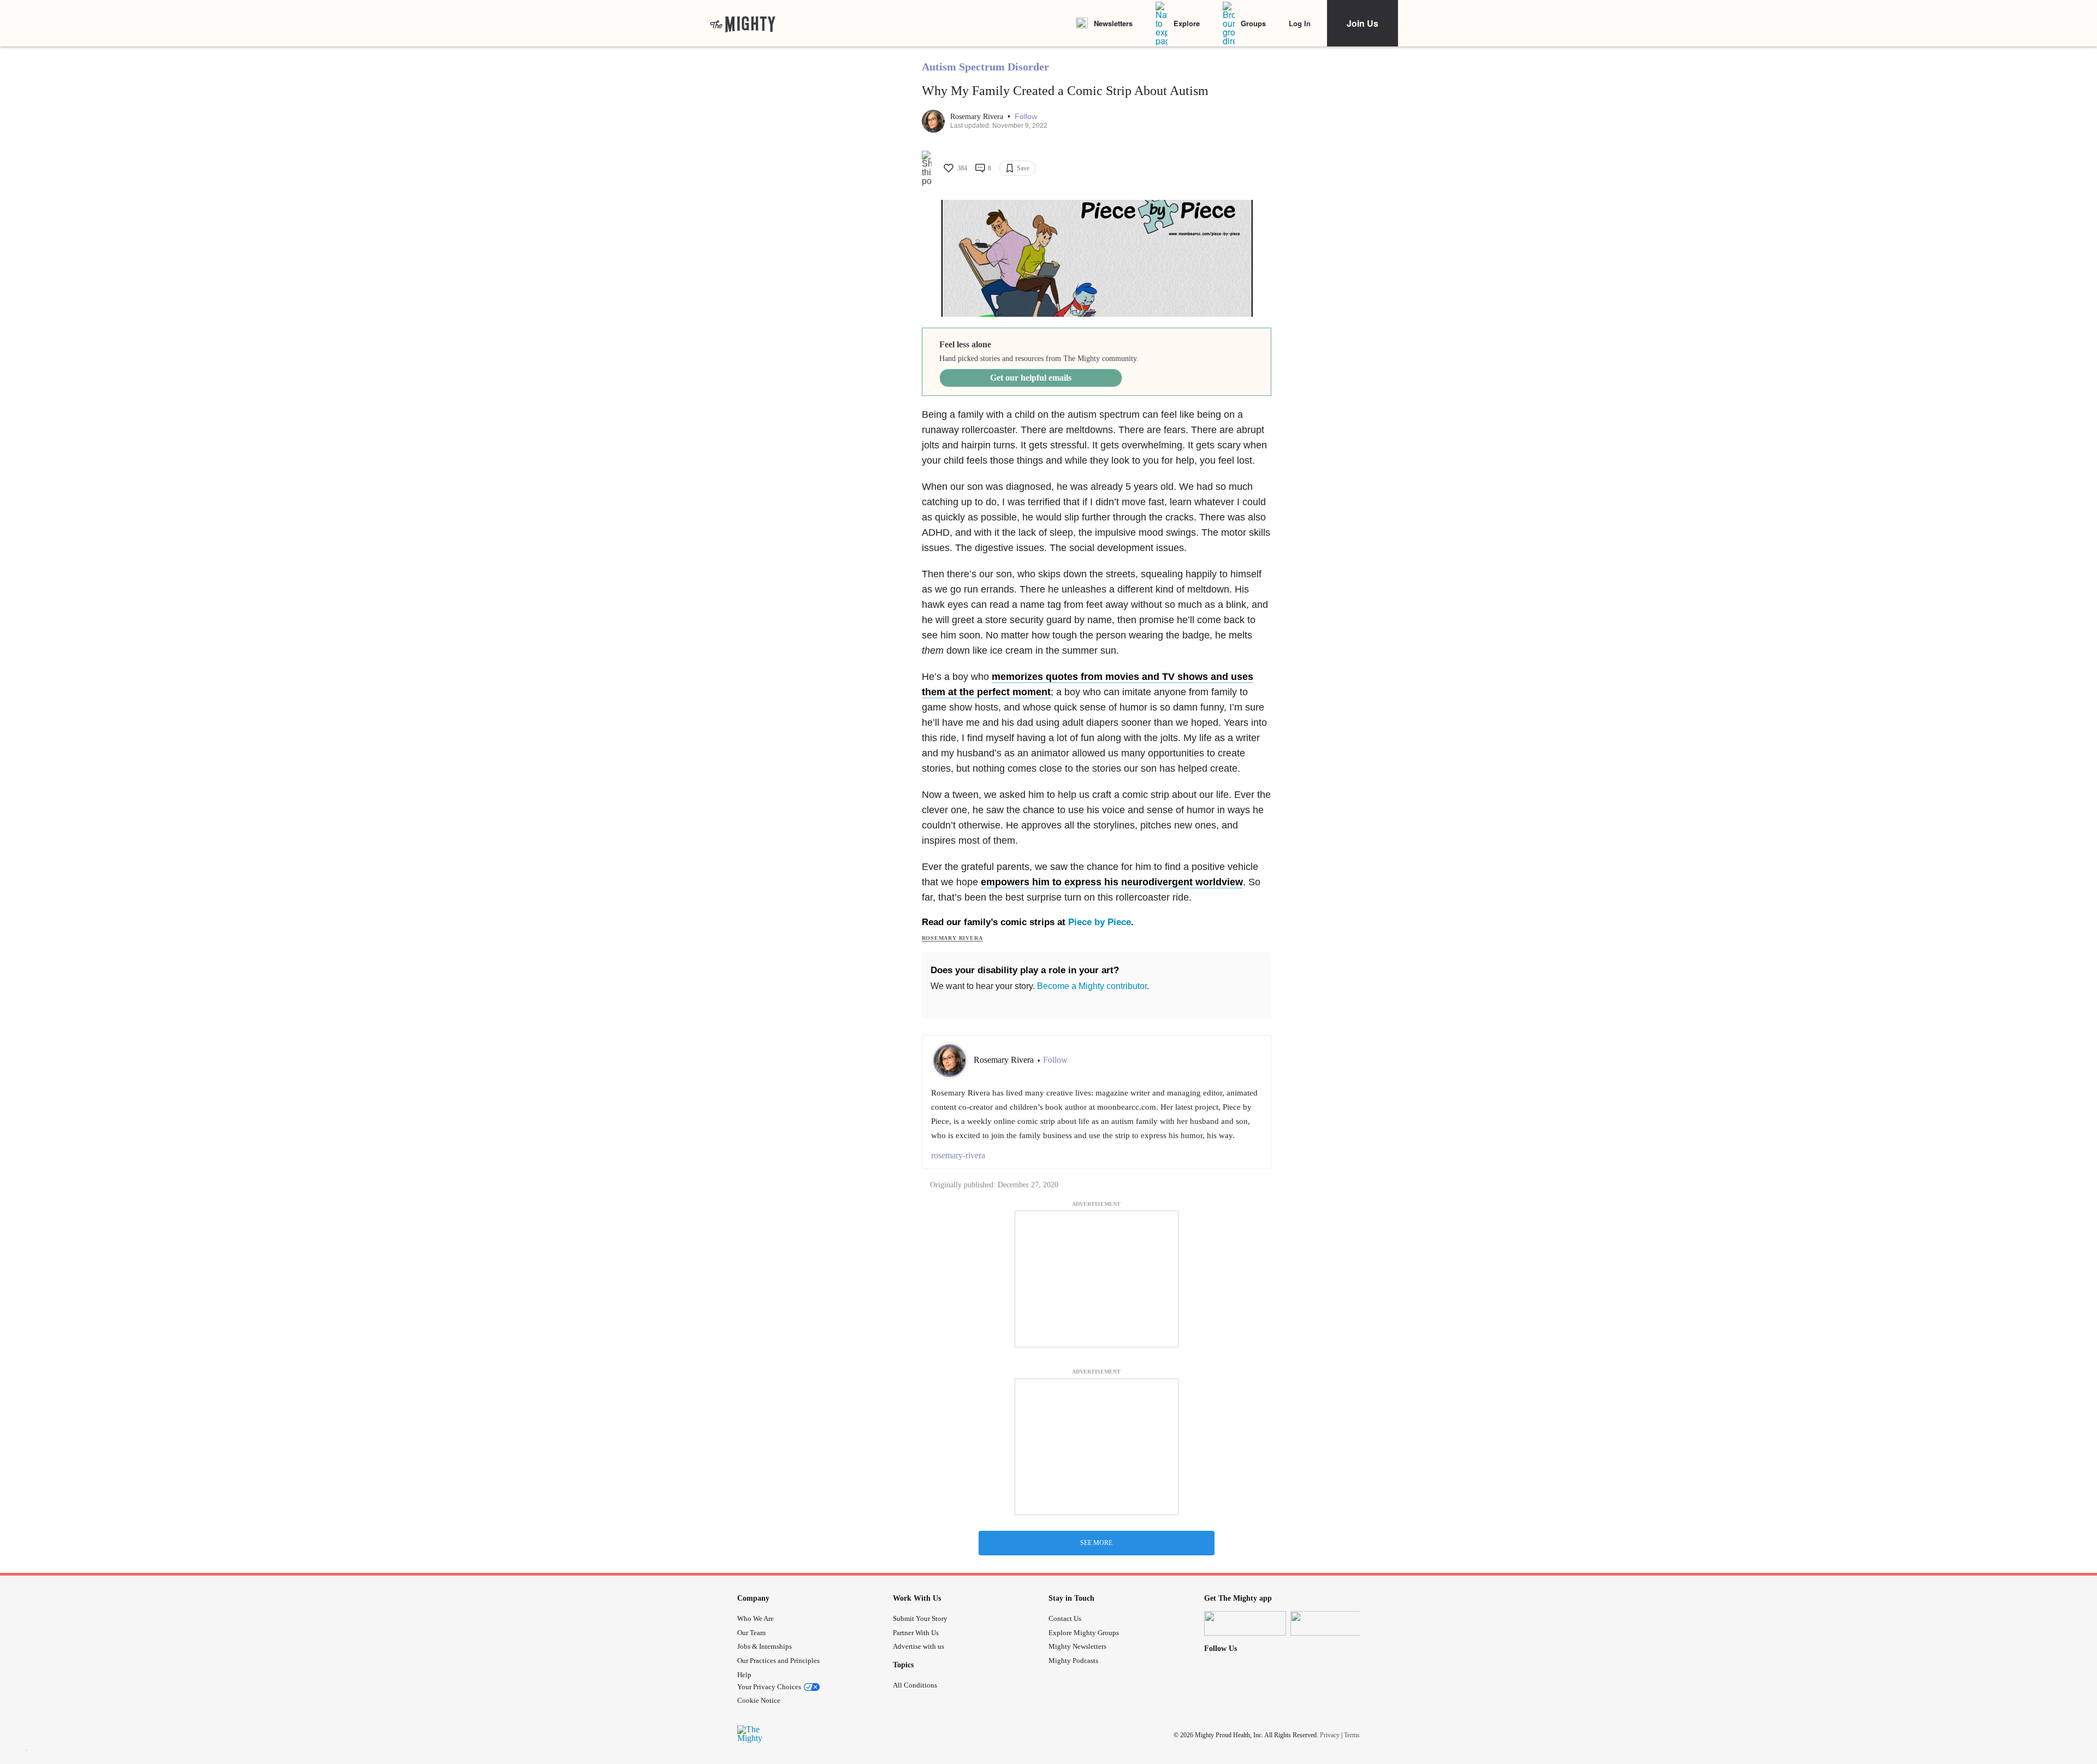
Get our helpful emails (1031, 378)
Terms (1352, 1735)
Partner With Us (916, 1633)
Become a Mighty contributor (1092, 986)
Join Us (1363, 23)
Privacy (1330, 1735)
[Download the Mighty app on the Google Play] (1331, 1623)
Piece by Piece (1100, 922)
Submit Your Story (920, 1618)
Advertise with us (919, 1646)
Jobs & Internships (765, 1646)
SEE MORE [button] (1096, 1543)
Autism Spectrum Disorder (985, 67)
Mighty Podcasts (1073, 1661)
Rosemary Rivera (978, 117)
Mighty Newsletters (1077, 1646)
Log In (1300, 23)
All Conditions (915, 1685)
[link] (743, 23)
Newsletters (1113, 23)
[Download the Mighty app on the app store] (1245, 1623)
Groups (1253, 23)
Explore (1187, 23)
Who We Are (756, 1618)
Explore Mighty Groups (1084, 1633)
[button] (1026, 117)
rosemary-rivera (958, 1155)
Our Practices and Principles (778, 1661)
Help (744, 1675)
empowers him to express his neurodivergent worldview (1112, 882)
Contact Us (1065, 1618)
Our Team (751, 1633)
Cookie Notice (759, 1700)
